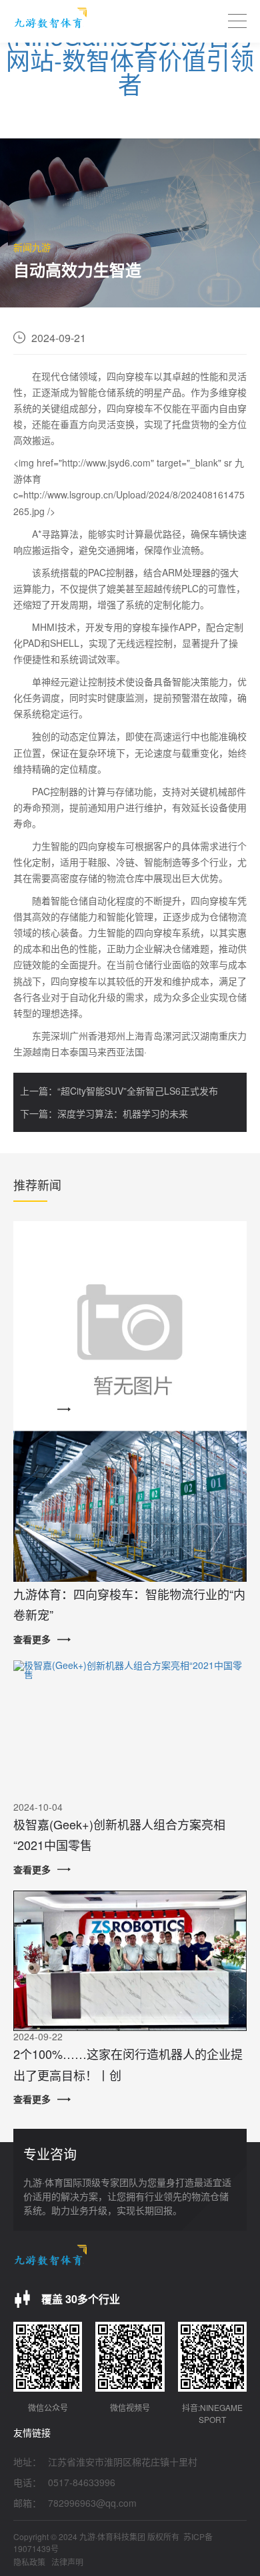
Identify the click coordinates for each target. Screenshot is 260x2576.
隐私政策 (29, 2562)
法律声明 (67, 2562)
